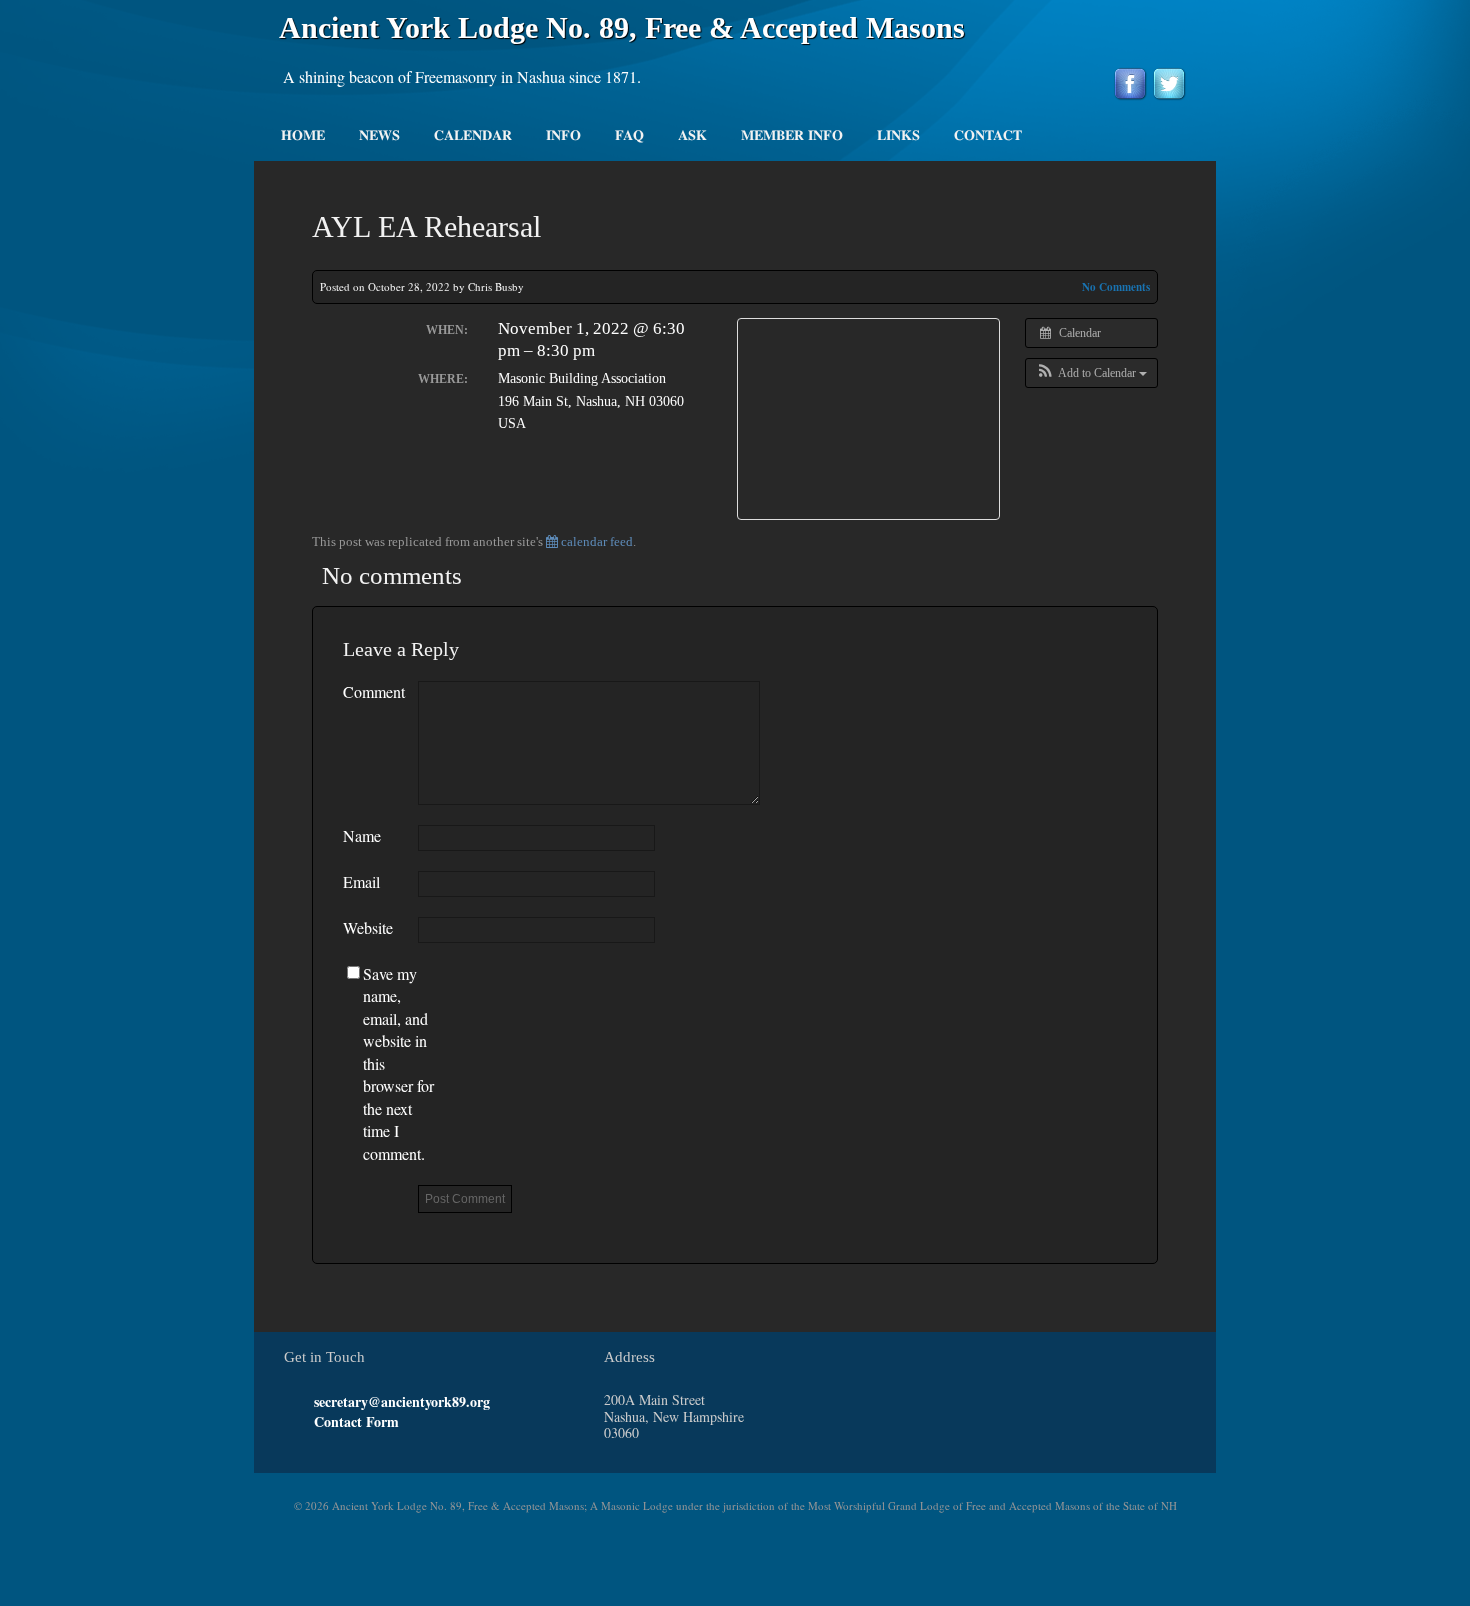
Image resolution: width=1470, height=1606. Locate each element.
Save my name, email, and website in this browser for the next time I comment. (398, 1063)
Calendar (473, 136)
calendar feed (595, 541)
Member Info (792, 136)
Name (362, 835)
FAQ (629, 136)
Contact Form (356, 1421)
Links (898, 136)
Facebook (341, 1445)
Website (368, 927)
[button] (1091, 373)
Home (303, 136)
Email (361, 881)
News (379, 136)
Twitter (323, 1445)
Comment (374, 691)
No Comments (1116, 287)
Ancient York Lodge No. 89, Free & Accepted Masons (622, 27)
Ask (692, 136)
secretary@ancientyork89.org (402, 1401)
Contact (988, 136)
